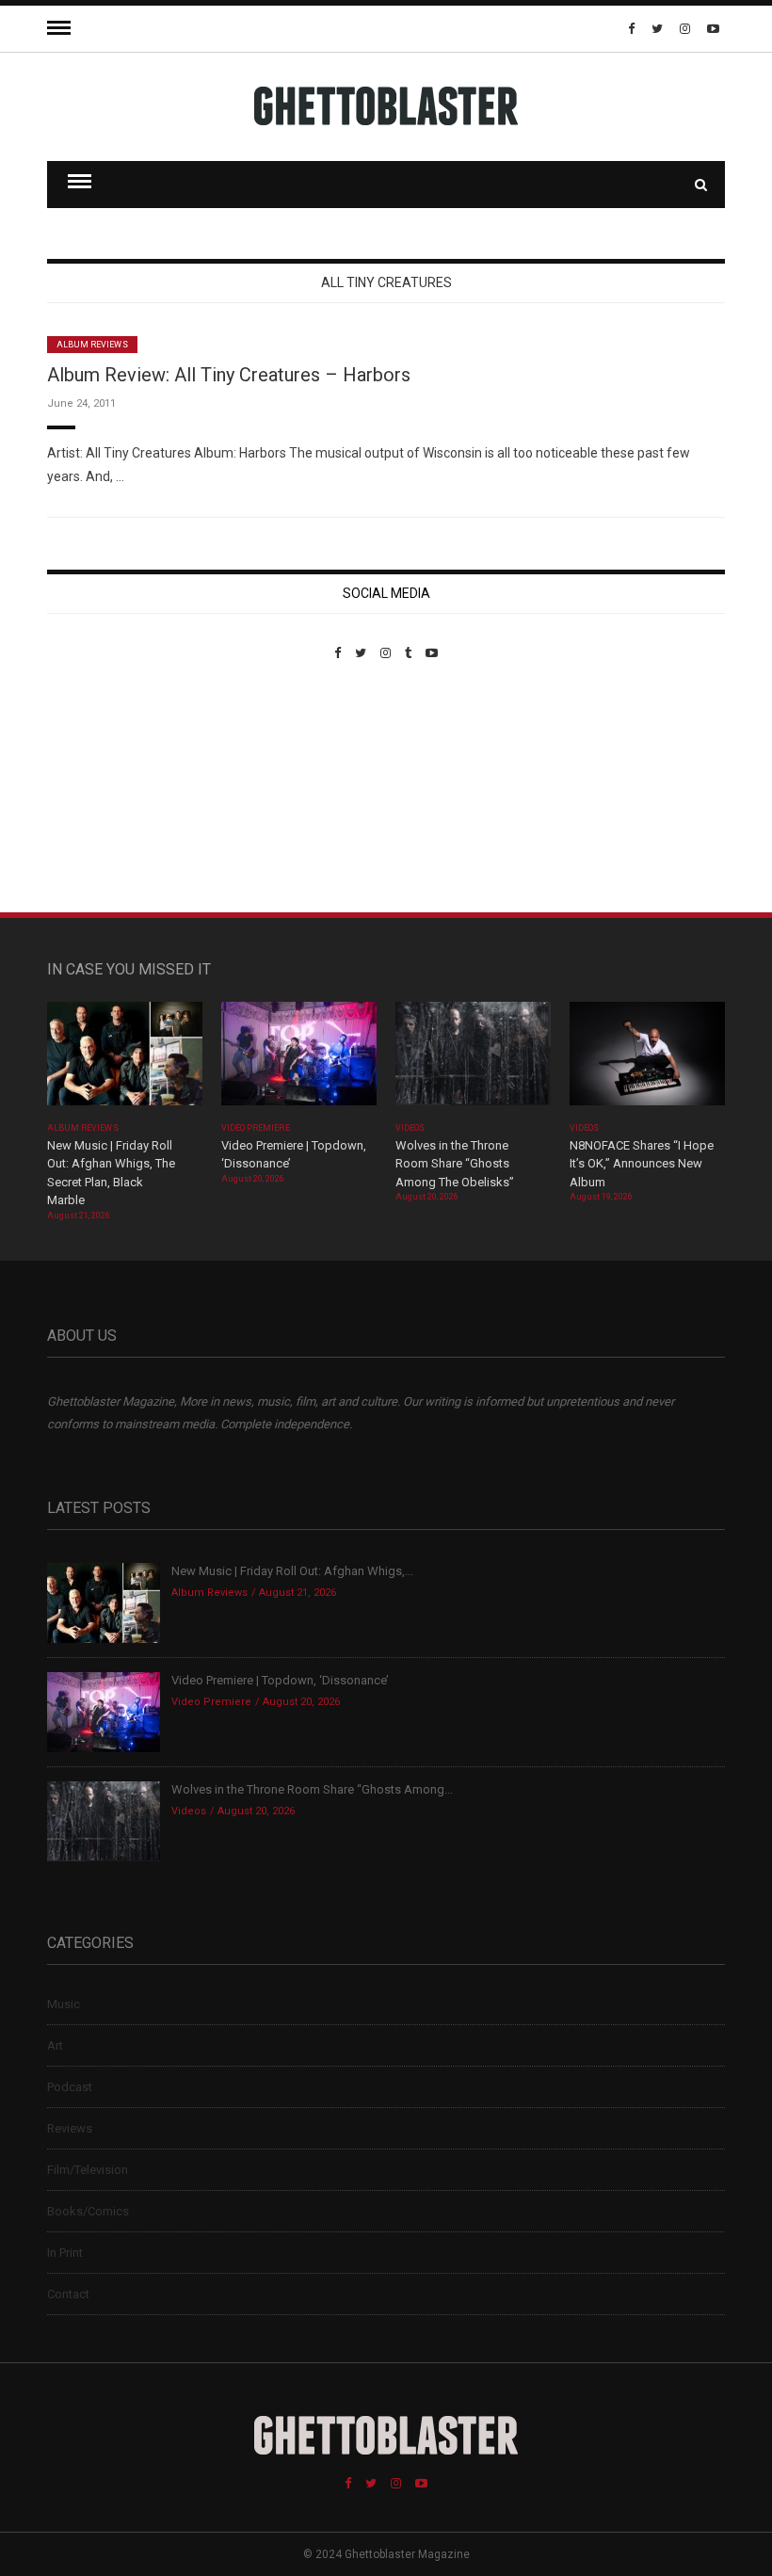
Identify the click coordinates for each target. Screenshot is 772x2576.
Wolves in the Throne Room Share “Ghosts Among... (312, 1789)
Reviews (70, 2128)
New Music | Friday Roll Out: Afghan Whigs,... (292, 1571)
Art (55, 2045)
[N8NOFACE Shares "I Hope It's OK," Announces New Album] (647, 1060)
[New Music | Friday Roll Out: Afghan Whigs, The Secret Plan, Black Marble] (125, 1060)
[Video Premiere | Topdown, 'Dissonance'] (299, 1060)
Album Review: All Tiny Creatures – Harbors (229, 375)
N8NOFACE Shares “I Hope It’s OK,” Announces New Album (642, 1164)
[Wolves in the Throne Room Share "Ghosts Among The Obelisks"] (473, 1060)
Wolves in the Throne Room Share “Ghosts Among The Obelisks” (455, 1164)
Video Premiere (256, 1128)
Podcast (70, 2087)
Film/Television (88, 2170)
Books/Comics (88, 2211)
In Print (65, 2253)
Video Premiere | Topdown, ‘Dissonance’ (280, 1680)
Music (64, 2004)
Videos (410, 1128)
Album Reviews (92, 345)
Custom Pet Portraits (102, 789)
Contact (68, 2294)
